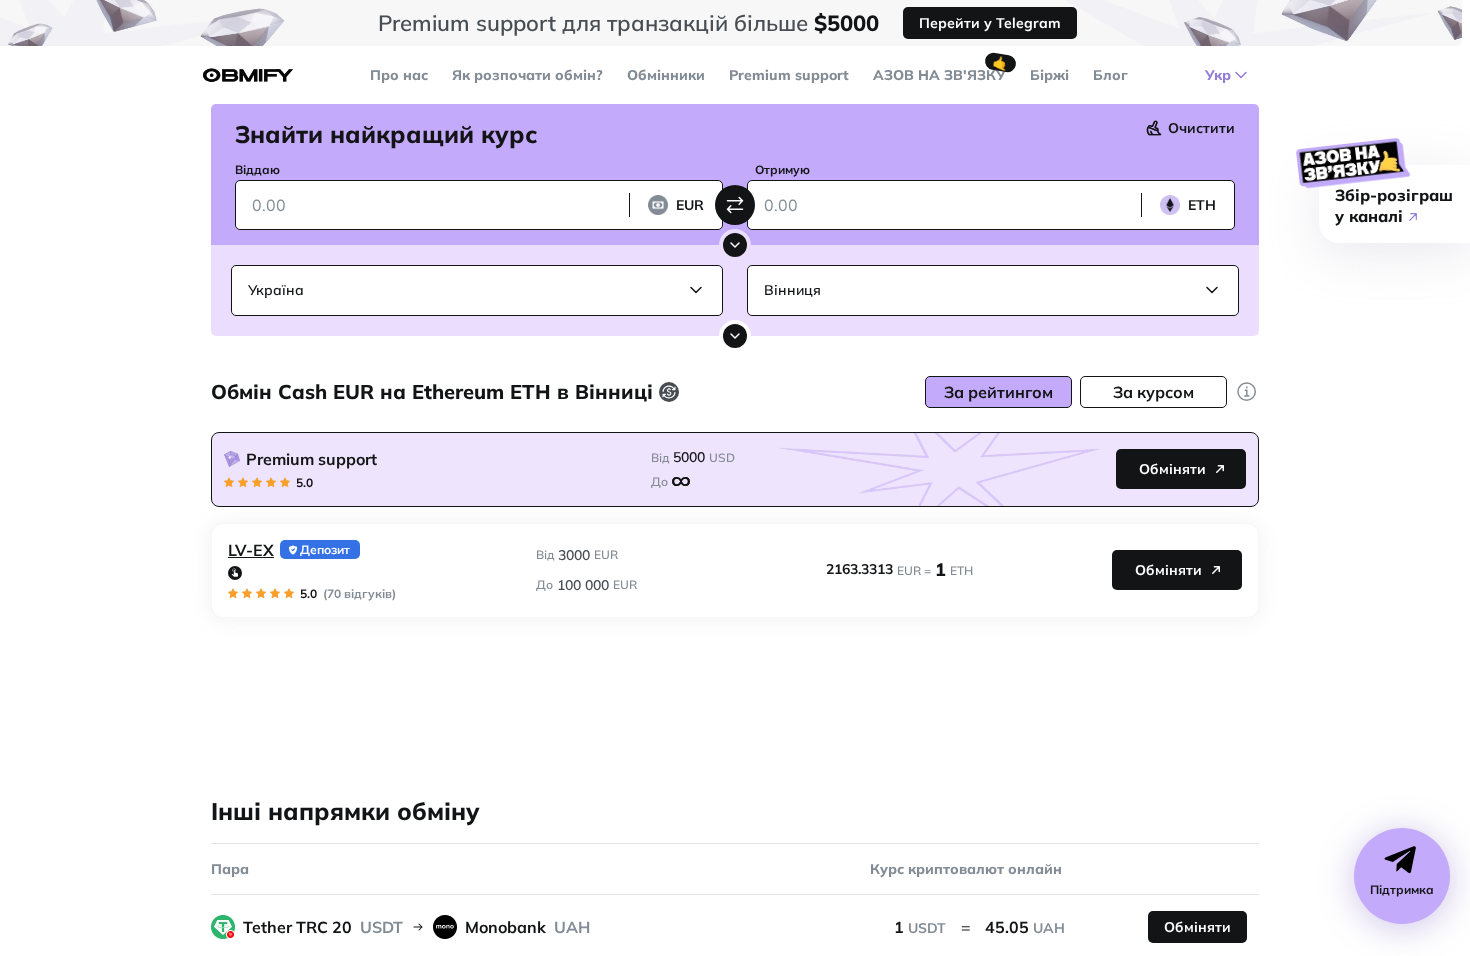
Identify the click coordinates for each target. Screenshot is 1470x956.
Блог (1110, 75)
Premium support (789, 75)
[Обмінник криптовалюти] (248, 75)
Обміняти (1172, 469)
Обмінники (666, 75)
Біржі (1049, 75)
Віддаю (257, 169)
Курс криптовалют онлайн (966, 869)
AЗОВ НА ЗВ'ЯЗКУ (939, 75)
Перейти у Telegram (990, 23)
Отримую (782, 169)
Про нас (399, 75)
